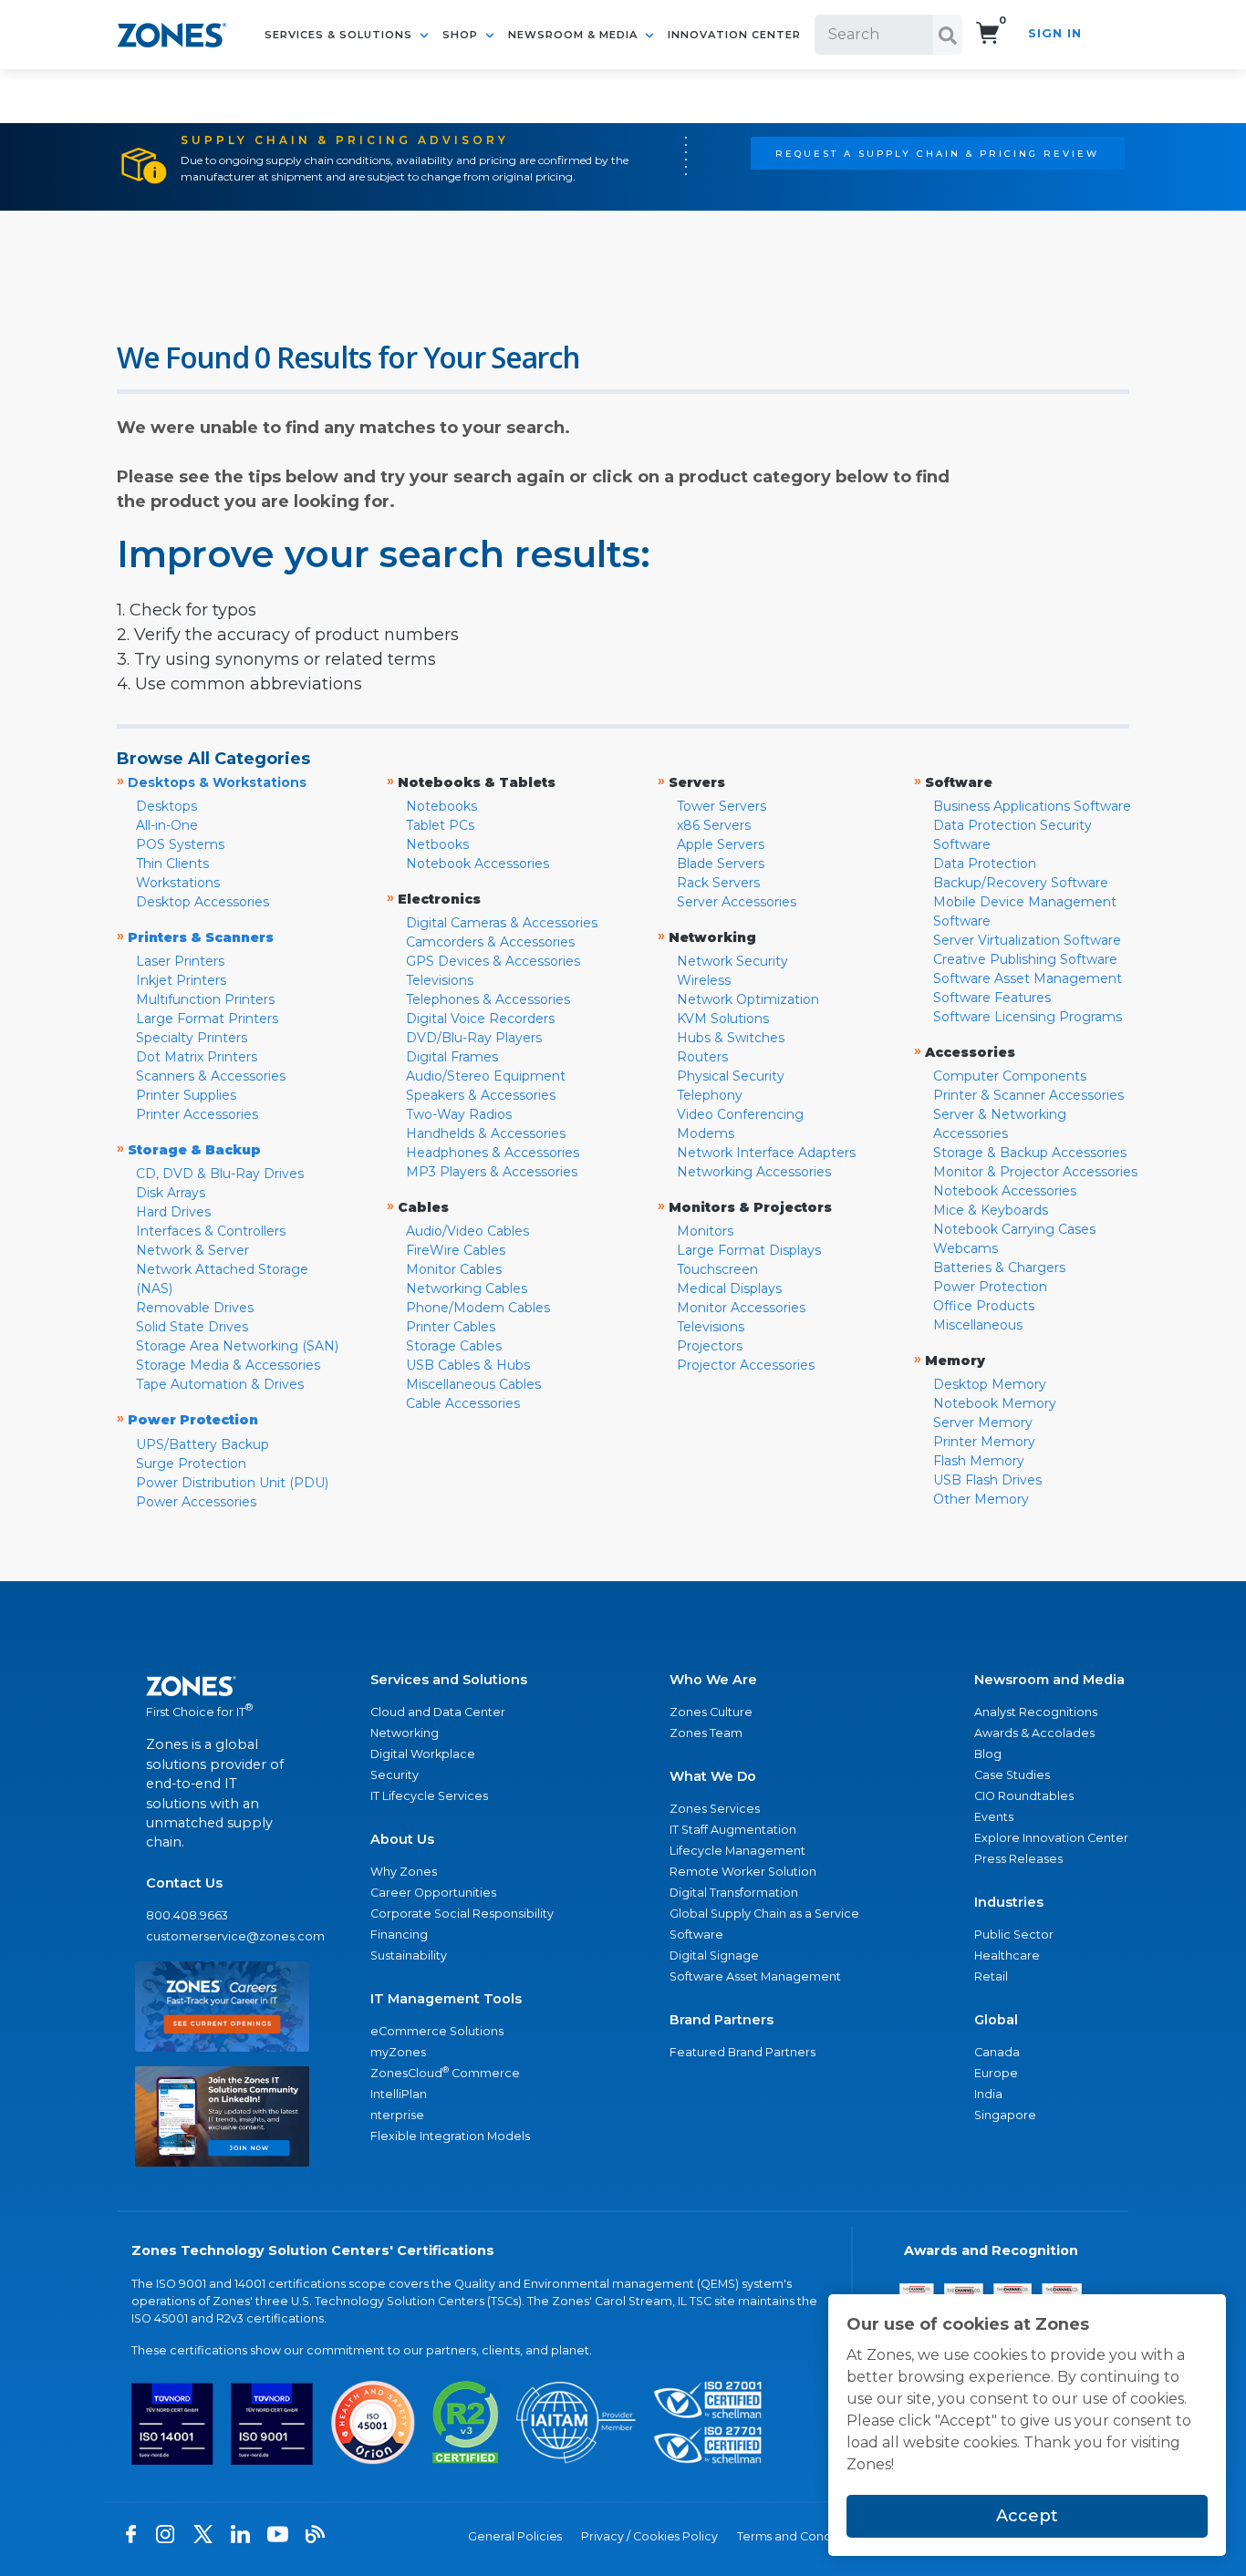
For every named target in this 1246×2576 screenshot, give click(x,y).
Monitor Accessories (741, 1308)
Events (994, 1817)
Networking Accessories (754, 1172)
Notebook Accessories (478, 864)
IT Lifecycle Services (429, 1796)
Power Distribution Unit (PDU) (232, 1483)
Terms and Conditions (800, 2536)
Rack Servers (718, 883)
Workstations (178, 883)
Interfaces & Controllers (211, 1231)
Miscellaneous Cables (473, 1384)
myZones (398, 2052)
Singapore (1005, 2115)
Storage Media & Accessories (228, 1365)
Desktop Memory (990, 1384)
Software (696, 1935)
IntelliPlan (399, 2094)
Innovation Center (734, 35)
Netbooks (437, 844)
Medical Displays (729, 1288)
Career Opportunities (433, 1893)
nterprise (397, 2115)
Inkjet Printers (181, 980)
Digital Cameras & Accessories (502, 923)
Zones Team (706, 1733)
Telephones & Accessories (488, 999)
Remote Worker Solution (743, 1872)
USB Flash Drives (987, 1480)
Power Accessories (196, 1502)
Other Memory (981, 1499)
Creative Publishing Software (1025, 959)
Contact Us (184, 1883)
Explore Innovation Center (1051, 1838)
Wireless (704, 980)
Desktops (166, 806)
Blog (988, 1754)
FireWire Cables (456, 1250)
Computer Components (1010, 1076)
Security (395, 1775)
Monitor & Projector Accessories (1035, 1172)
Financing (399, 1935)
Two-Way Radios (459, 1114)
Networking (405, 1733)
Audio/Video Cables (467, 1231)
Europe (996, 2073)
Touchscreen (717, 1269)
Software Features (992, 998)
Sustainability (409, 1955)
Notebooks (441, 806)
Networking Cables (467, 1288)
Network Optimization (748, 999)
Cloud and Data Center (438, 1712)
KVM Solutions (723, 1019)
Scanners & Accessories (211, 1076)
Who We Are (713, 1680)
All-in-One (167, 825)
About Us (402, 1839)
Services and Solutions (449, 1680)
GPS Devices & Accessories (493, 961)
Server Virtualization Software (1027, 940)
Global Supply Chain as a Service (764, 1914)
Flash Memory (979, 1461)
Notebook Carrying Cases (1014, 1229)
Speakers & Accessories (481, 1095)
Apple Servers (721, 844)
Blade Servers (721, 864)
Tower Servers (722, 806)
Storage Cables (454, 1346)
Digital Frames (452, 1057)
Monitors (705, 1231)
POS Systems (180, 844)
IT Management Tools (446, 1999)
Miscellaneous (978, 1325)
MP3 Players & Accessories (492, 1172)
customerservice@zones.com (222, 1936)
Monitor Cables (454, 1269)
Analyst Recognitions (1036, 1712)
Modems (706, 1133)
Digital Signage (714, 1955)
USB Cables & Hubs (468, 1365)
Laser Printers (180, 961)
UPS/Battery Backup (202, 1444)
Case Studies (1012, 1775)
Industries (1009, 1902)
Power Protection (990, 1287)
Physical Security (731, 1076)
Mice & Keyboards (991, 1210)
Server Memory (983, 1422)
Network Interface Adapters (766, 1153)
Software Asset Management (1028, 978)
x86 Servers (714, 825)
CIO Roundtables (1024, 1796)
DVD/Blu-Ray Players (474, 1038)
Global (996, 2020)
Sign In (1055, 33)
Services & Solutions (340, 35)
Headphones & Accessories (493, 1153)
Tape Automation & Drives (220, 1384)
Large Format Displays (749, 1250)
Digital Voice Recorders (480, 1019)
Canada (997, 2052)
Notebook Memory (995, 1403)
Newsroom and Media (1049, 1680)
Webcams (966, 1248)
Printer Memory (984, 1442)
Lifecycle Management (737, 1851)
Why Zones (404, 1872)
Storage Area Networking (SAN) (237, 1346)
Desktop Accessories (202, 902)
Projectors (710, 1346)
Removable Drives (195, 1308)
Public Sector (1014, 1935)
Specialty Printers (192, 1038)
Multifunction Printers (205, 999)
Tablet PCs (440, 825)
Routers (702, 1057)
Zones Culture (711, 1712)
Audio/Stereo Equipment (486, 1076)
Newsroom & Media (575, 35)
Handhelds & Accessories (486, 1133)
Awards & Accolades (1034, 1733)
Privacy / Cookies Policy (649, 2536)
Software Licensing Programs (1028, 1017)
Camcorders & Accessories (490, 942)
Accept (1027, 2516)
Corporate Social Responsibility (462, 1914)
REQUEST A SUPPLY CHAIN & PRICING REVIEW (937, 153)
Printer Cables (451, 1327)
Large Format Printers (207, 1019)
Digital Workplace (423, 1754)
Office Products (984, 1306)
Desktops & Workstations (217, 782)
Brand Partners (722, 2020)
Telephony (710, 1095)
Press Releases (1018, 1859)
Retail (991, 1976)
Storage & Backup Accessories (1030, 1153)
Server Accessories (737, 902)
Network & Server (192, 1250)
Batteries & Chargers (999, 1267)
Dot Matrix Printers (197, 1057)
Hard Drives (173, 1212)
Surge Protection (191, 1464)
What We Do (713, 1776)
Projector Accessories (746, 1365)
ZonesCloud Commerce (445, 2072)
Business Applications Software (1032, 806)
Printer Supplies (186, 1095)
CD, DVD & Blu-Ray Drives (220, 1174)
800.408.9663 (187, 1915)
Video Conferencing (740, 1114)
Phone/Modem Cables (478, 1308)
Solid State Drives (192, 1327)
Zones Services (715, 1809)
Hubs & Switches (731, 1038)
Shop (462, 35)
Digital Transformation (734, 1893)
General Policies (515, 2536)
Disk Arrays (171, 1193)
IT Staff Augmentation (733, 1830)
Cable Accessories (463, 1403)
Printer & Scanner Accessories (1028, 1095)
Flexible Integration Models (450, 2136)
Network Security (732, 961)
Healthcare (1007, 1955)
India (988, 2094)
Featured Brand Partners (742, 2052)
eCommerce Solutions (437, 2031)
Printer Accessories (197, 1114)
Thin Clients (172, 864)
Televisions (440, 980)
